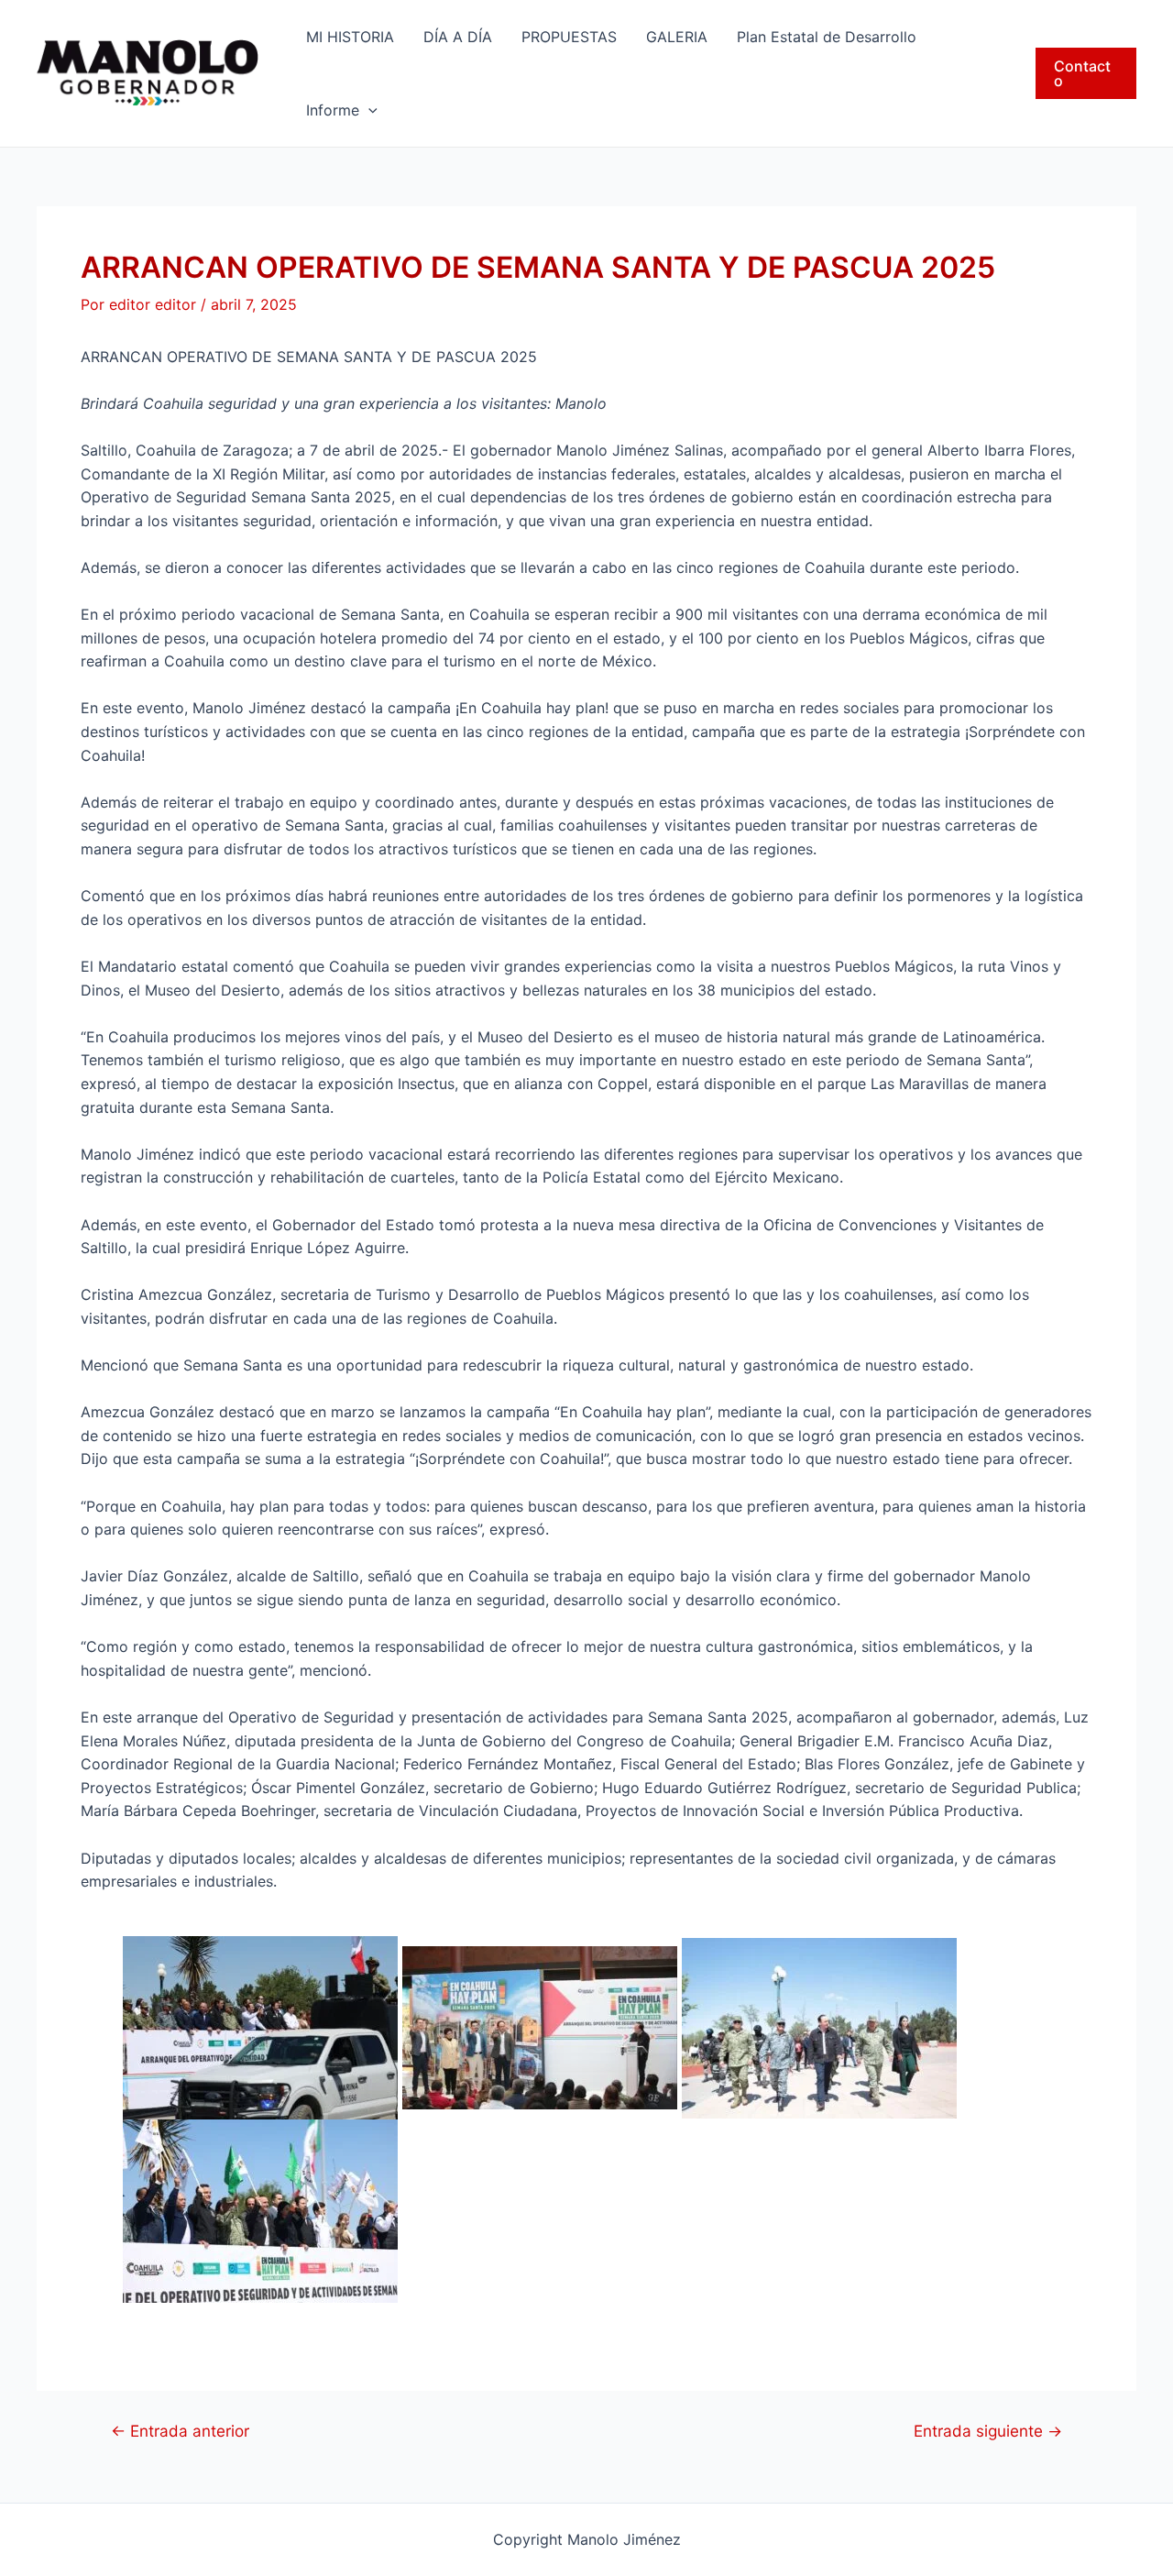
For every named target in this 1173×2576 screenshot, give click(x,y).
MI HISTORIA (350, 37)
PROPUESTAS (569, 37)
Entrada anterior (180, 2431)
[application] (368, 110)
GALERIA (677, 37)
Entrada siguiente (988, 2431)
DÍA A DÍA (458, 37)
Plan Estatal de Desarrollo (827, 37)
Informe (333, 110)
